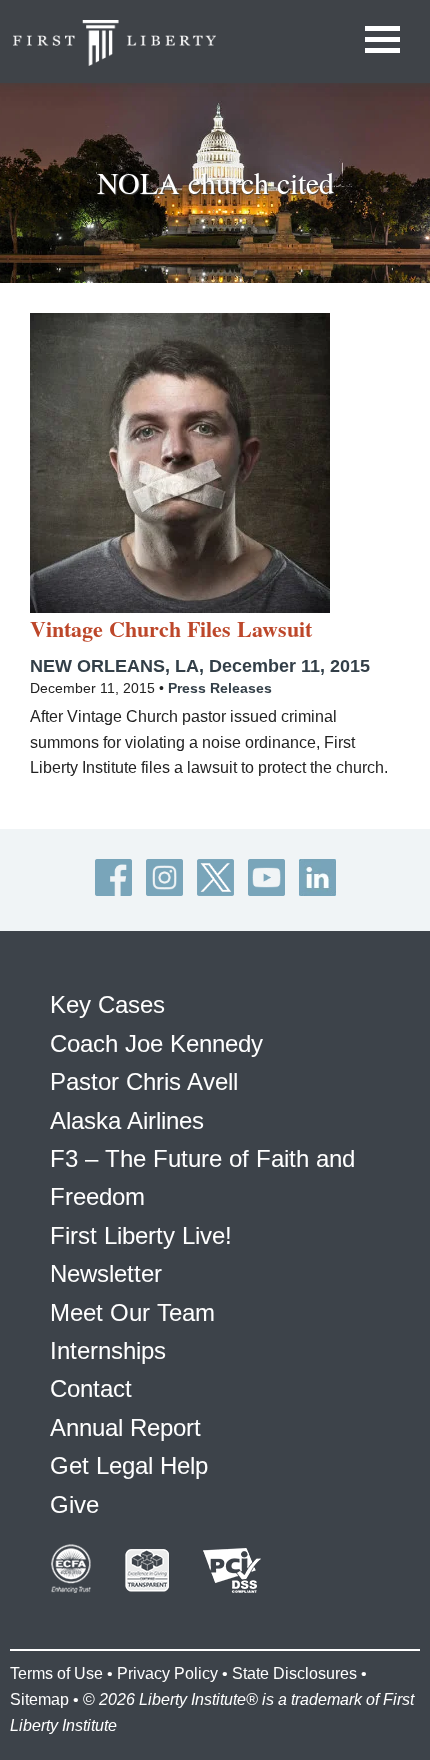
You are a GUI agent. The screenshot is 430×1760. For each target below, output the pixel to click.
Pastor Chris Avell (144, 1081)
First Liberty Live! (141, 1235)
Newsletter (106, 1273)
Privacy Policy (167, 1673)
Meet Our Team (132, 1312)
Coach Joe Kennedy (156, 1043)
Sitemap (39, 1699)
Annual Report (125, 1427)
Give (74, 1504)
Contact (91, 1388)
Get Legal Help (129, 1465)
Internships (108, 1350)
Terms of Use (56, 1673)
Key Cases (107, 1004)
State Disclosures (294, 1673)
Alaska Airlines (127, 1120)
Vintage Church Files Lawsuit (171, 629)
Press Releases (220, 688)
